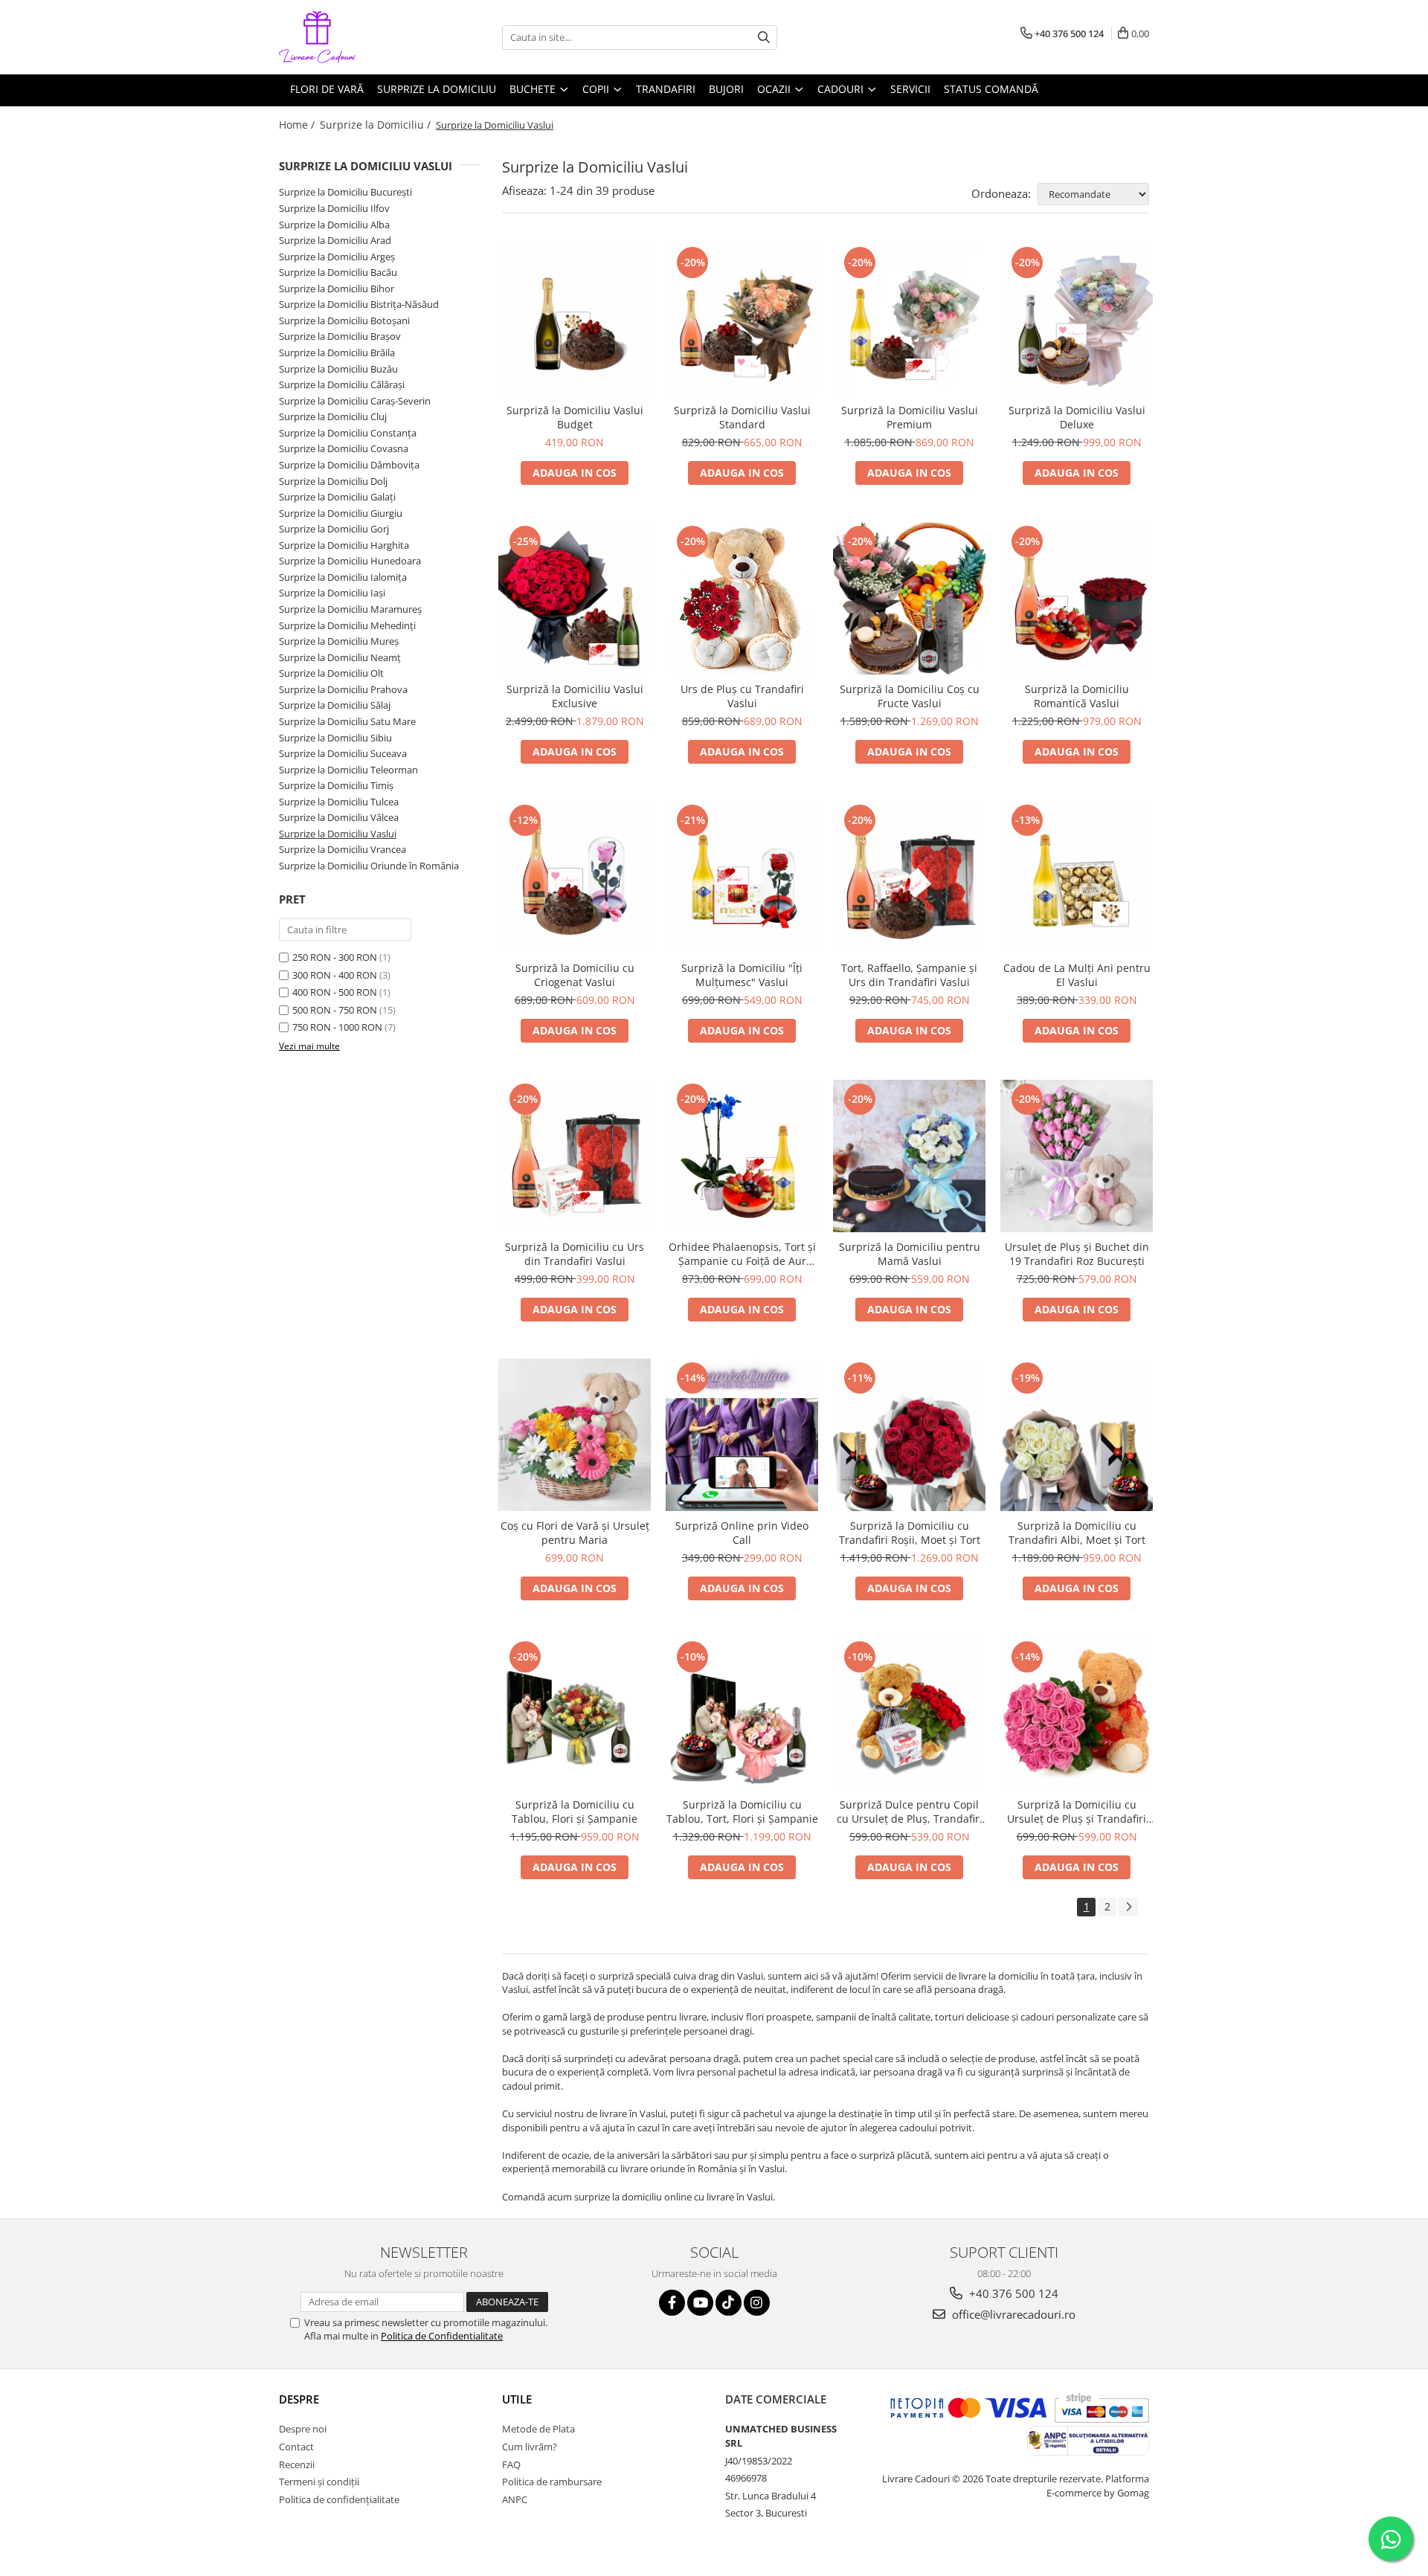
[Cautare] (764, 38)
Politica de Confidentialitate (442, 2336)
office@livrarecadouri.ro (1012, 2314)
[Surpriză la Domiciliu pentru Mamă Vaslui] (909, 1156)
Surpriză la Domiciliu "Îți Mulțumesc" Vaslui (742, 975)
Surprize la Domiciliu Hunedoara (350, 561)
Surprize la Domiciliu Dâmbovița (349, 465)
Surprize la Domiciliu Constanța (348, 433)
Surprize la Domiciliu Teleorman (348, 770)
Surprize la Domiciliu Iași (332, 593)
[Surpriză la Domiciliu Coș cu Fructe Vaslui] (909, 598)
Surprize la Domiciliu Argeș (337, 257)
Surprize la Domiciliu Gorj (334, 529)
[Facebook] (672, 2303)
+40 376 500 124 (1012, 2293)
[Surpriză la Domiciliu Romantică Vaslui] (1077, 598)
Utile (517, 2399)
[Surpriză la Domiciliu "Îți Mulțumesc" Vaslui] (742, 877)
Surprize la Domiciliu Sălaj (335, 705)
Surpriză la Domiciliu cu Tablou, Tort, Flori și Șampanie (742, 1812)
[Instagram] (757, 2303)
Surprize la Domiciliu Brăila (337, 352)
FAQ (511, 2464)
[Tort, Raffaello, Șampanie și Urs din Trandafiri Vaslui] (909, 877)
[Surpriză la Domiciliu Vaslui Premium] (909, 319)
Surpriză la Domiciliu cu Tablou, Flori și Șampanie (575, 1812)
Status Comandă (991, 89)
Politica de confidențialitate (339, 2499)
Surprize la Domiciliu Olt (331, 673)
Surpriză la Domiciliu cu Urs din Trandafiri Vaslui (575, 1254)
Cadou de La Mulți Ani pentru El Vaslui (1077, 975)
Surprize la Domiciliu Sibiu (335, 738)
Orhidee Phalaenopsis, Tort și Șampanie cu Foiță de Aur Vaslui (742, 1254)
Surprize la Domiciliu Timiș (336, 785)
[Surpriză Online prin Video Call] (742, 1435)
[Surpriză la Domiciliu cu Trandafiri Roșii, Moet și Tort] (909, 1435)
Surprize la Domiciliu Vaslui (338, 834)
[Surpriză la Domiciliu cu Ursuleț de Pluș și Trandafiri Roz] (1077, 1714)
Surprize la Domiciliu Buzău (338, 369)
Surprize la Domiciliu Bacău (338, 272)
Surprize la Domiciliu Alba (334, 225)
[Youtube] (700, 2303)
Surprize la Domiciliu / (377, 125)
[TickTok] (729, 2303)
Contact (296, 2447)
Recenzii (297, 2464)
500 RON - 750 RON (335, 1010)
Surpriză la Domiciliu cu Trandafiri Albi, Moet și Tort (1077, 1533)
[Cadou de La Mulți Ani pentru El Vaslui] (1077, 877)
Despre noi (303, 2429)
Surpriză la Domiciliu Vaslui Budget (575, 417)
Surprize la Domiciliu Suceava (343, 753)
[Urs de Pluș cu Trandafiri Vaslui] (742, 598)
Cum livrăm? (530, 2447)
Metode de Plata (538, 2429)
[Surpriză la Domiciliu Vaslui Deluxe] (1077, 319)
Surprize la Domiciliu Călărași (342, 384)
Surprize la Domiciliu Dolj (333, 481)
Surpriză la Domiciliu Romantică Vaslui (1077, 696)
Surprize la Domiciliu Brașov (340, 336)
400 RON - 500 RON (335, 992)
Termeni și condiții (319, 2482)
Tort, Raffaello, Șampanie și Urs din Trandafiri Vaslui (909, 975)
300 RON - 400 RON (335, 975)
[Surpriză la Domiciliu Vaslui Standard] (742, 319)
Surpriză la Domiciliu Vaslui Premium (910, 417)
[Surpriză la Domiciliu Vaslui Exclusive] (575, 598)
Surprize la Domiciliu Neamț (340, 657)
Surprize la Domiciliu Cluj (333, 416)
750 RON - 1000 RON (337, 1027)
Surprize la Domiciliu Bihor (337, 289)
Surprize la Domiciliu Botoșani (344, 321)
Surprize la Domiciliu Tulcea (339, 802)
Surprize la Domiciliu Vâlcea (339, 817)
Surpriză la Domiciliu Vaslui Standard (742, 417)
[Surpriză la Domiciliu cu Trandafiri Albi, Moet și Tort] (1077, 1435)
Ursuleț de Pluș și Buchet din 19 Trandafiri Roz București (1077, 1254)
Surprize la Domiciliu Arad (335, 240)
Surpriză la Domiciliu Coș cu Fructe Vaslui (910, 696)
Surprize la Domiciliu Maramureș (350, 609)
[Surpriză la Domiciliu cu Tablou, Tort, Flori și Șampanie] (742, 1714)
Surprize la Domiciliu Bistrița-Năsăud (359, 304)
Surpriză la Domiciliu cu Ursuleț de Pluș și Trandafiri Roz (1077, 1812)
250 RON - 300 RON (335, 957)
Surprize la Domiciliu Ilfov (334, 208)
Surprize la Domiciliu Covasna (344, 448)
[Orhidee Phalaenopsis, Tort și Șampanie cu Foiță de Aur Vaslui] (742, 1156)
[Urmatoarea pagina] (1128, 1907)
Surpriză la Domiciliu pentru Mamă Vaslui (910, 1254)
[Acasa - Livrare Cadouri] (353, 37)
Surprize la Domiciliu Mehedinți (347, 625)
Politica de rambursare (552, 2482)
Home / (298, 125)
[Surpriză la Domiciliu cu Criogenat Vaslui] (575, 877)
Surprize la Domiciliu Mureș (339, 641)
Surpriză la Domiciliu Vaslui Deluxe (1077, 417)
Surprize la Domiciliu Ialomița (343, 577)
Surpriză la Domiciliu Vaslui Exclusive (575, 696)
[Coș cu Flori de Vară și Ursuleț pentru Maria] (575, 1435)
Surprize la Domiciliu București (345, 192)
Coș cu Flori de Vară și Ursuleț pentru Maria (575, 1533)
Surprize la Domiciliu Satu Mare (347, 721)
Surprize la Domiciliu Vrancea (342, 849)
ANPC (515, 2499)
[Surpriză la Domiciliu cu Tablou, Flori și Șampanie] (575, 1714)
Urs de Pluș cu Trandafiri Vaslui (742, 696)
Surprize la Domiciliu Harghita (344, 545)
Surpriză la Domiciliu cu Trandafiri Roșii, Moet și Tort (910, 1533)
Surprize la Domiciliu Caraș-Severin (355, 401)
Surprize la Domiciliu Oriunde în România (369, 866)
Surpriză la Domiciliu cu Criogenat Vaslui (575, 975)
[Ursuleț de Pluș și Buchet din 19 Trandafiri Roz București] (1077, 1156)
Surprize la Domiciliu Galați (337, 497)
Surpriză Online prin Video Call (742, 1533)
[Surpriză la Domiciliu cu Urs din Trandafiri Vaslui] (575, 1156)
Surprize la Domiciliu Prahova (343, 689)
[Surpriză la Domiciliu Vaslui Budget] (575, 319)
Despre (299, 2399)
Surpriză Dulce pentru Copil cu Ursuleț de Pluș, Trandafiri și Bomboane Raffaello (910, 1812)
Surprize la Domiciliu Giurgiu (341, 513)
